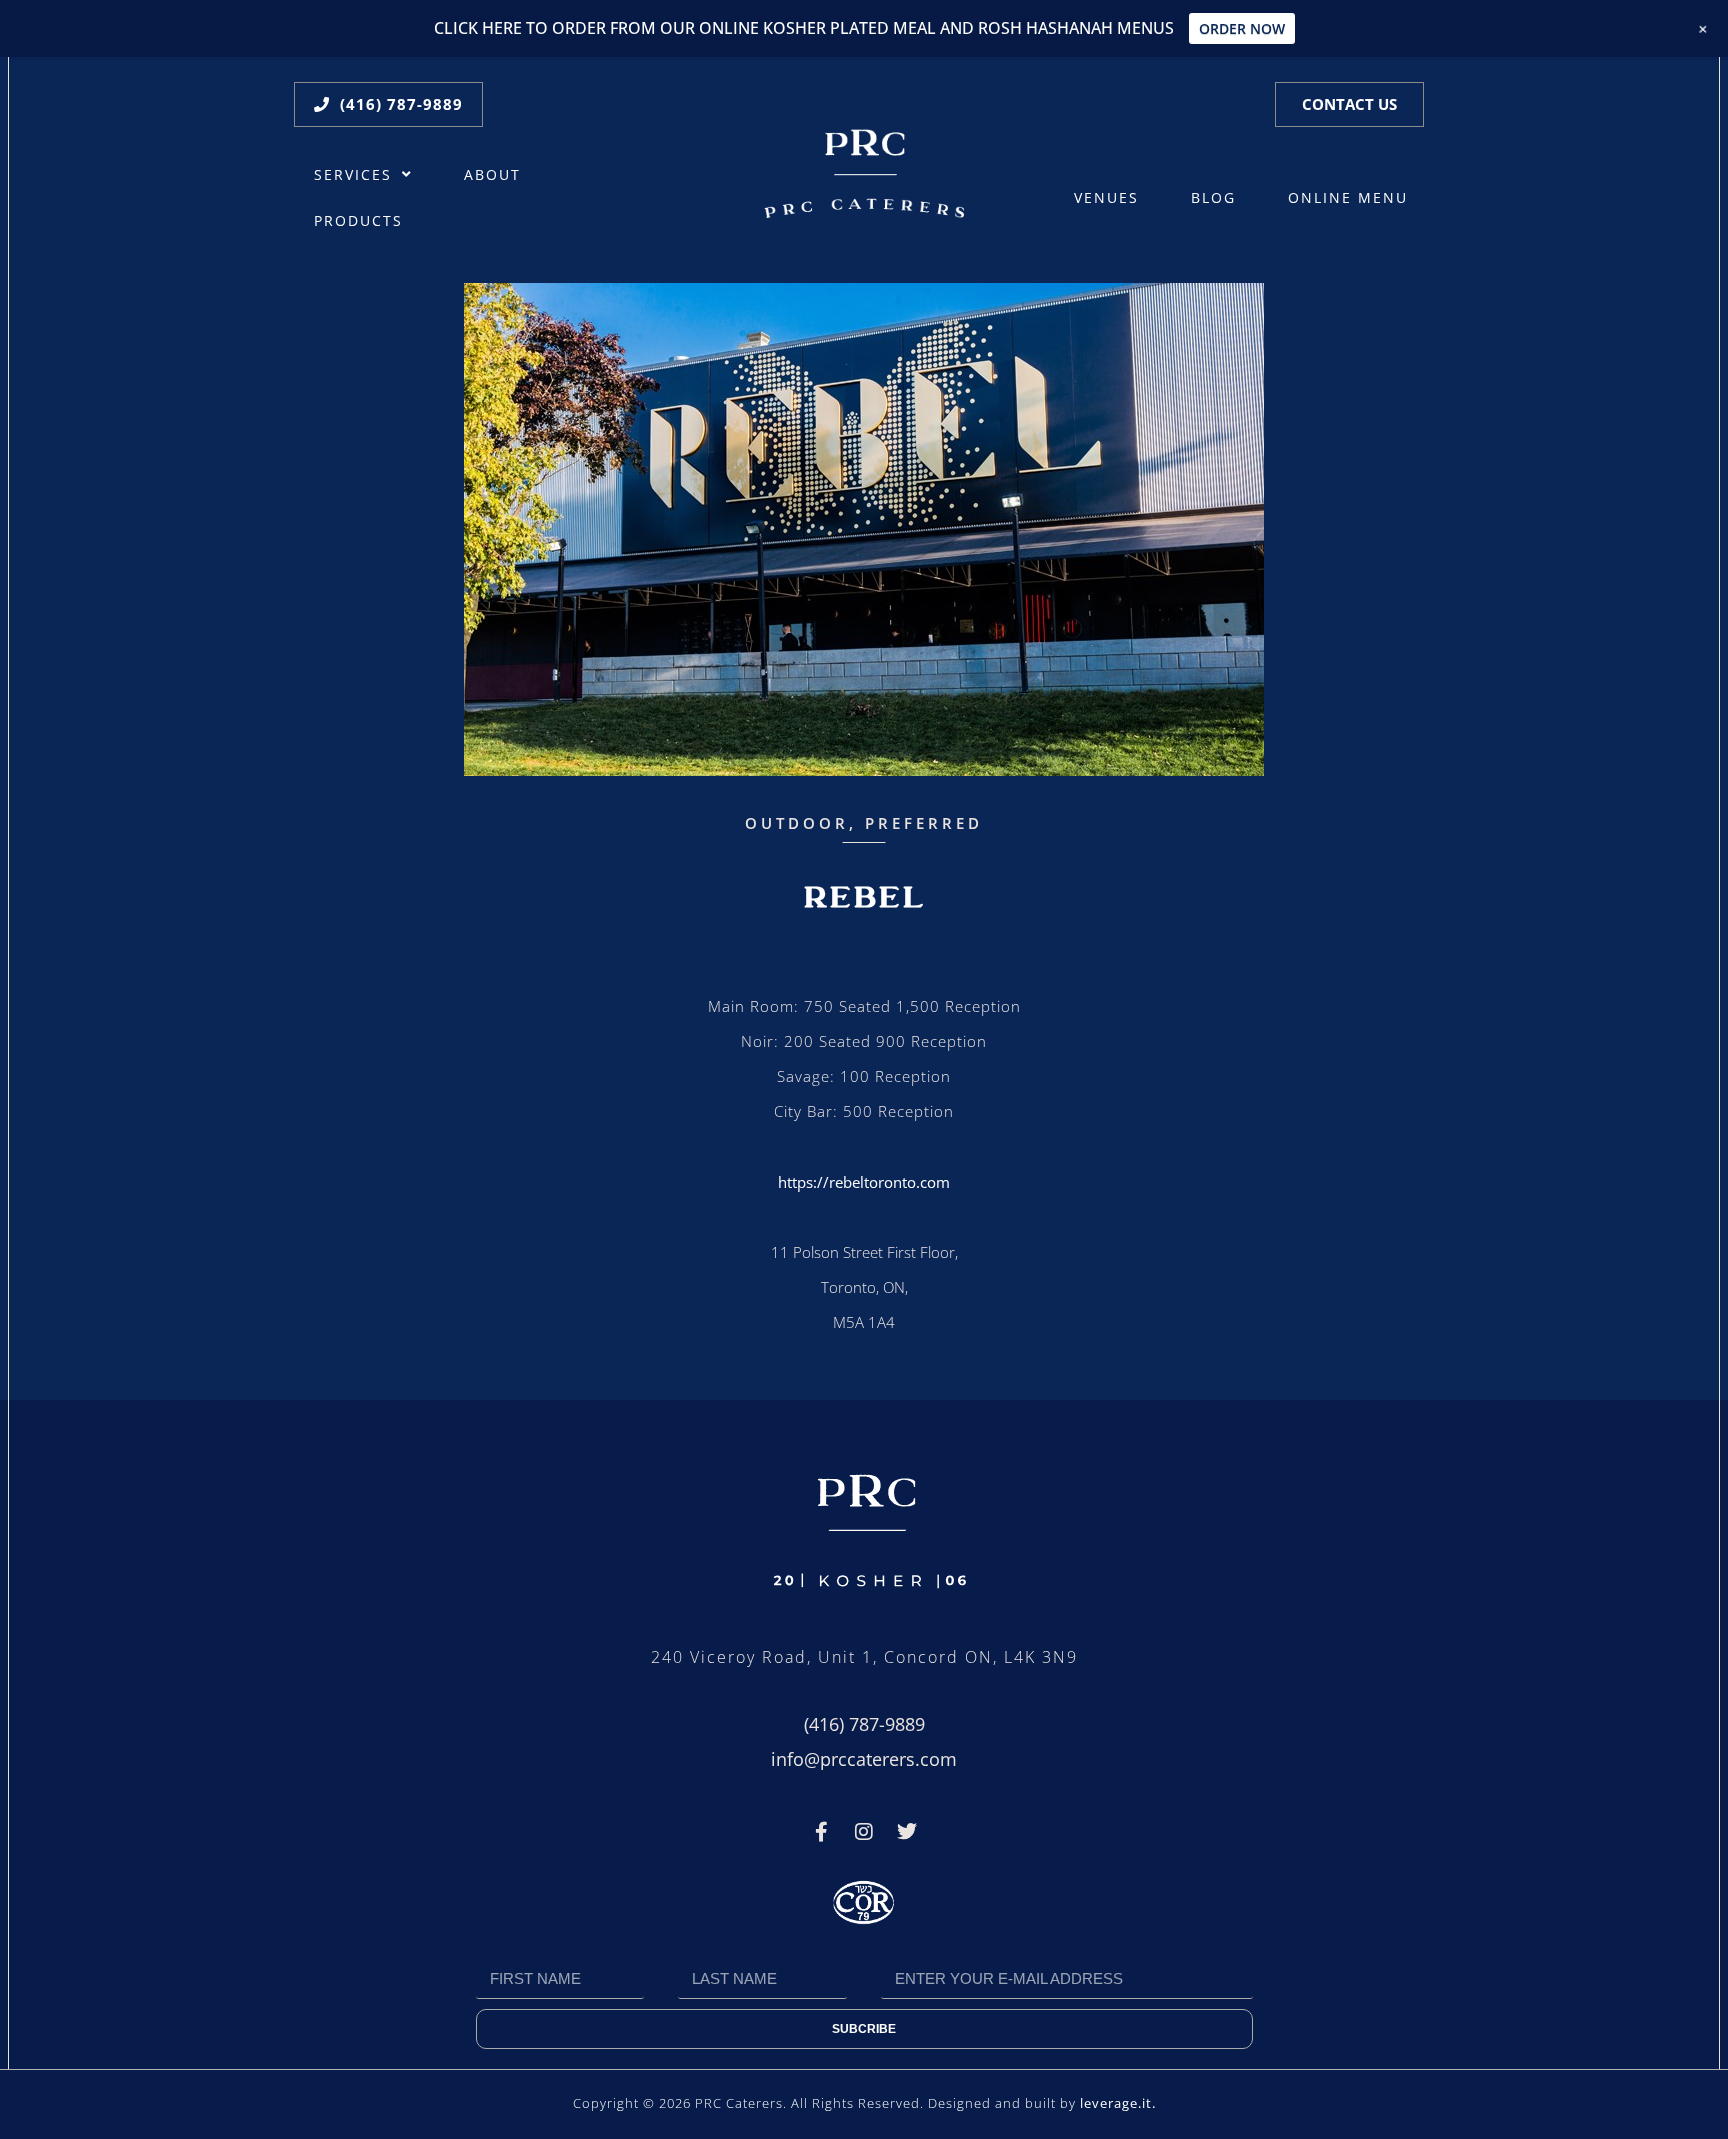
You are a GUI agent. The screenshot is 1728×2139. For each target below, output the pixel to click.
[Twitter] (907, 1832)
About (492, 175)
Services (353, 175)
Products (358, 221)
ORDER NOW (1242, 28)
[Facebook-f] (821, 1832)
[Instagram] (864, 1832)
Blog (1213, 198)
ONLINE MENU (1348, 198)
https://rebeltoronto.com (864, 1182)
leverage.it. (1118, 2103)
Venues (1106, 198)
